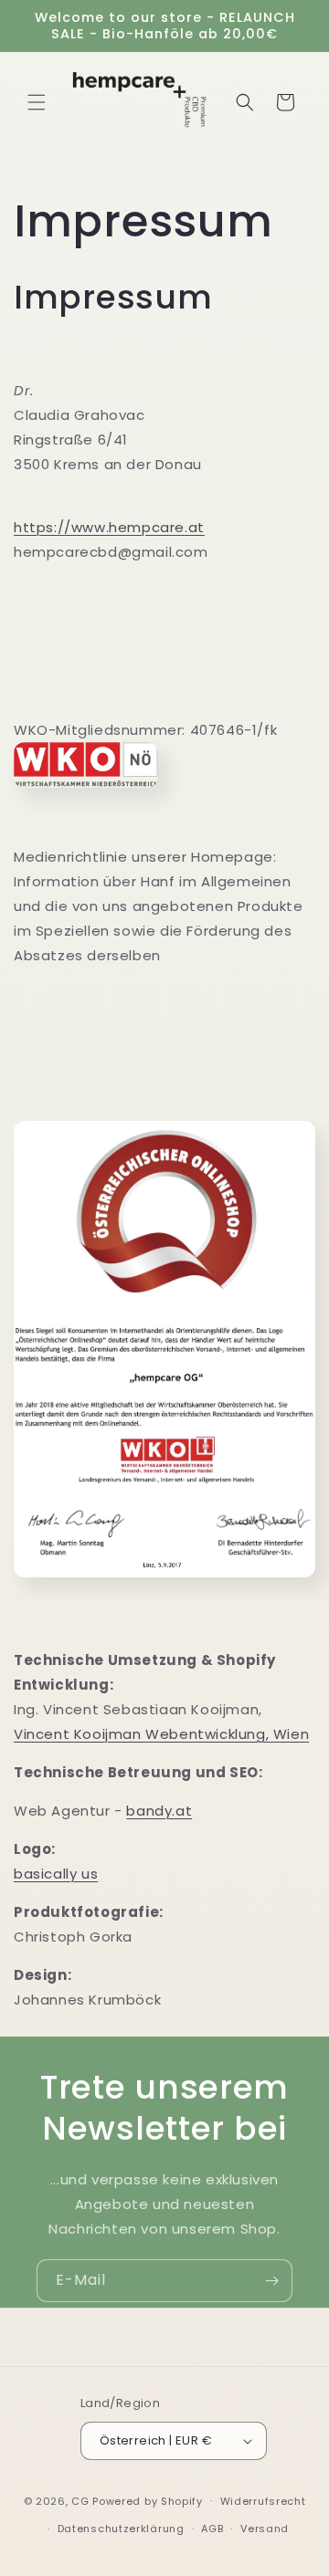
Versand (265, 2529)
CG (80, 2500)
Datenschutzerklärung (121, 2529)
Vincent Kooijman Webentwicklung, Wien (161, 1734)
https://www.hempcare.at (109, 527)
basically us (56, 1874)
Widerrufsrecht (263, 2501)
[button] (37, 102)
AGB (212, 2529)
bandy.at (159, 1811)
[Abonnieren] (271, 2281)
